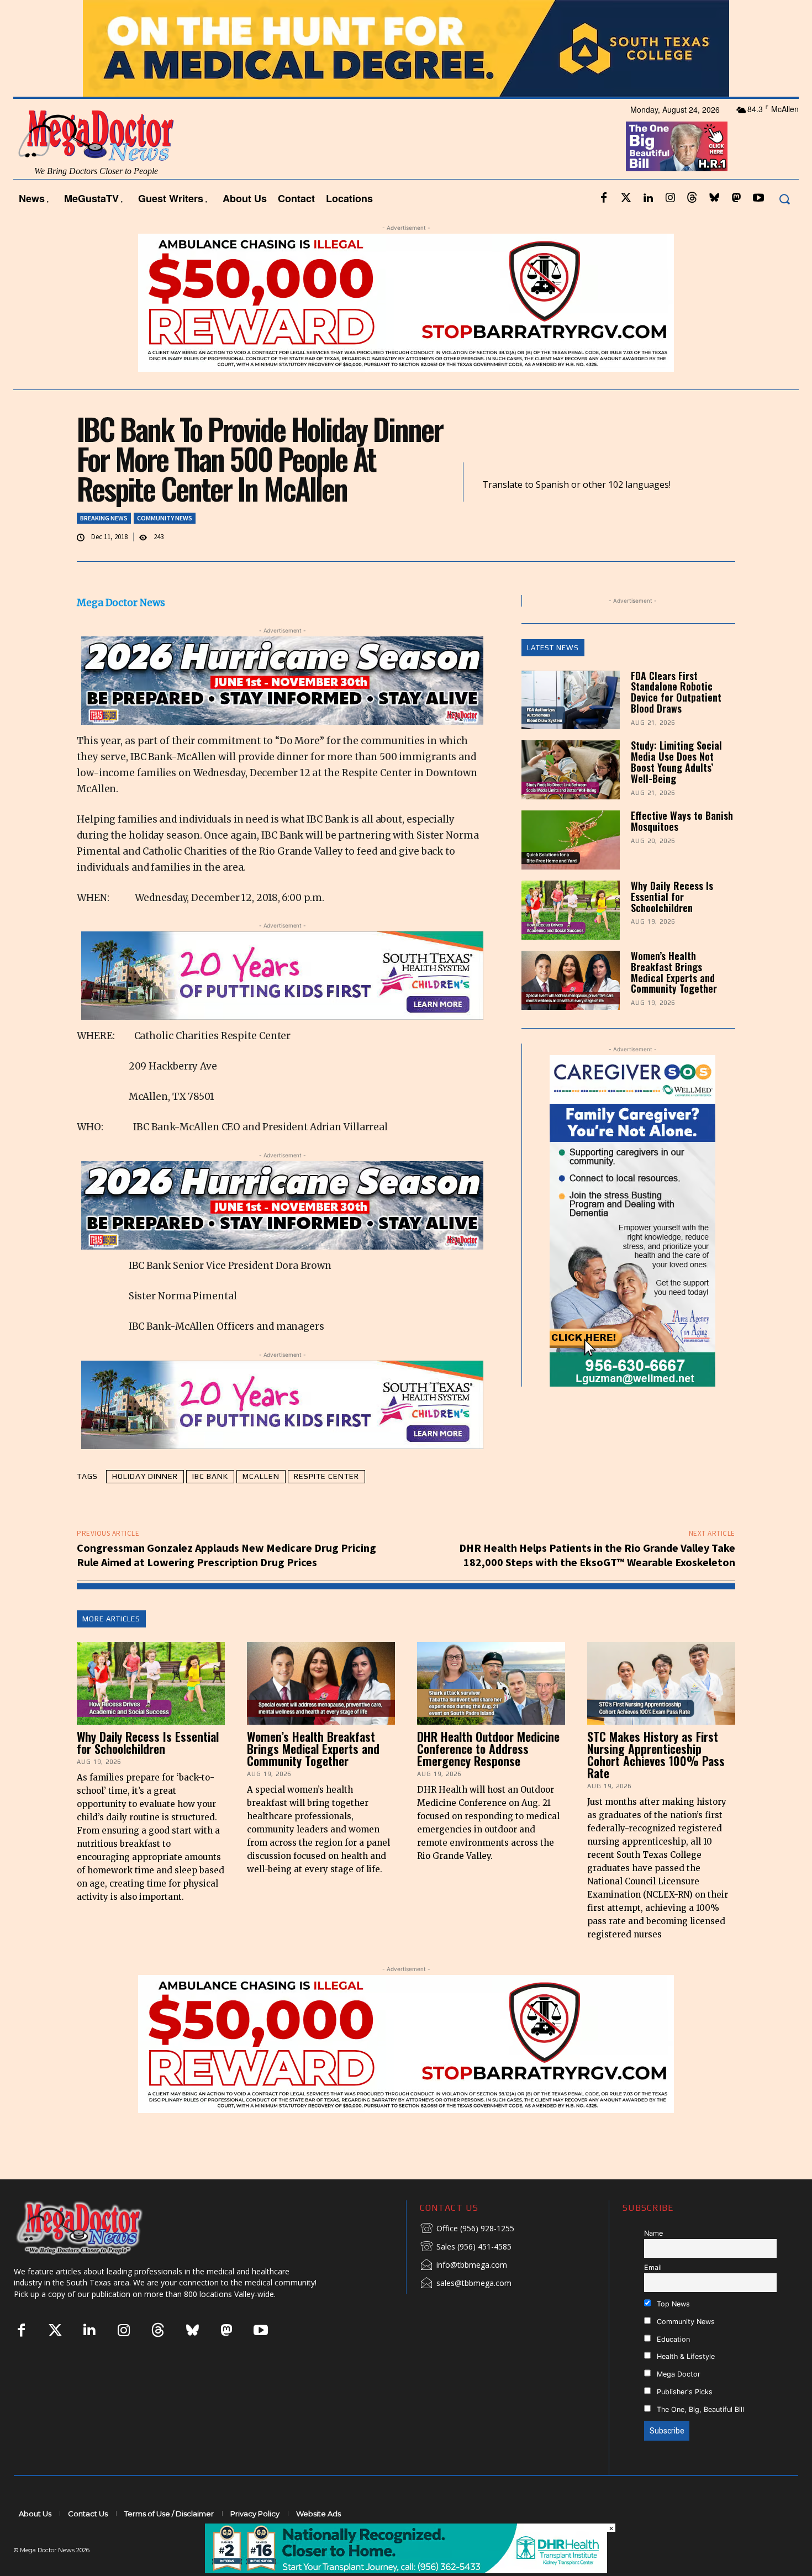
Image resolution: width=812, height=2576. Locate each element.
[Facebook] (604, 198)
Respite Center (326, 1476)
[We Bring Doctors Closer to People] (96, 2228)
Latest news (553, 648)
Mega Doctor (677, 2374)
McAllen (261, 1476)
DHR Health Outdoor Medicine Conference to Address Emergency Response (488, 1748)
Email (653, 2267)
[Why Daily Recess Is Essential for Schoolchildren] (571, 910)
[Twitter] (626, 198)
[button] (784, 199)
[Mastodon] (736, 198)
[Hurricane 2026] (282, 681)
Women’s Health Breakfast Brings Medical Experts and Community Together (674, 972)
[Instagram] (670, 198)
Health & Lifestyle (685, 2356)
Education (672, 2339)
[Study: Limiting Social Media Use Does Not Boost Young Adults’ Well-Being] (571, 770)
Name (653, 2233)
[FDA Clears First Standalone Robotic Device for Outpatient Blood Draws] (571, 700)
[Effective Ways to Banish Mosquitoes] (571, 840)
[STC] (406, 48)
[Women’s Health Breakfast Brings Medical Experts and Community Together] (571, 980)
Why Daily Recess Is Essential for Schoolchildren (672, 897)
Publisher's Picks (684, 2392)
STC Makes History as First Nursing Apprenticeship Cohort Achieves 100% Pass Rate (656, 1755)
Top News (672, 2304)
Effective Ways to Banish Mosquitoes (682, 821)
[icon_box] (467, 2229)
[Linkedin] (648, 198)
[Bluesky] (714, 198)
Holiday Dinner (145, 1476)
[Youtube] (758, 198)
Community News (165, 518)
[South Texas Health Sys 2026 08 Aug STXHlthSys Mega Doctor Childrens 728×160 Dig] (282, 976)
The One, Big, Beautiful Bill (699, 2409)
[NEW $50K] (406, 303)
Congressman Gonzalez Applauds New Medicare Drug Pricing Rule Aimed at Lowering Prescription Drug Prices (226, 1555)
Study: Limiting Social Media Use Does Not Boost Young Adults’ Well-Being (676, 762)
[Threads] (692, 198)
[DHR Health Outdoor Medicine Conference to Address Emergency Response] (491, 1683)
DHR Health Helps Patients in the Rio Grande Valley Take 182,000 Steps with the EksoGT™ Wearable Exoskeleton (597, 1555)
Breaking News (104, 518)
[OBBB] (677, 146)
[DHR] (406, 2570)
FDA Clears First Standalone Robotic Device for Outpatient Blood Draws (676, 692)
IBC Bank (210, 1476)
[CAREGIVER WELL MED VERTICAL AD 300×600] (633, 1221)
